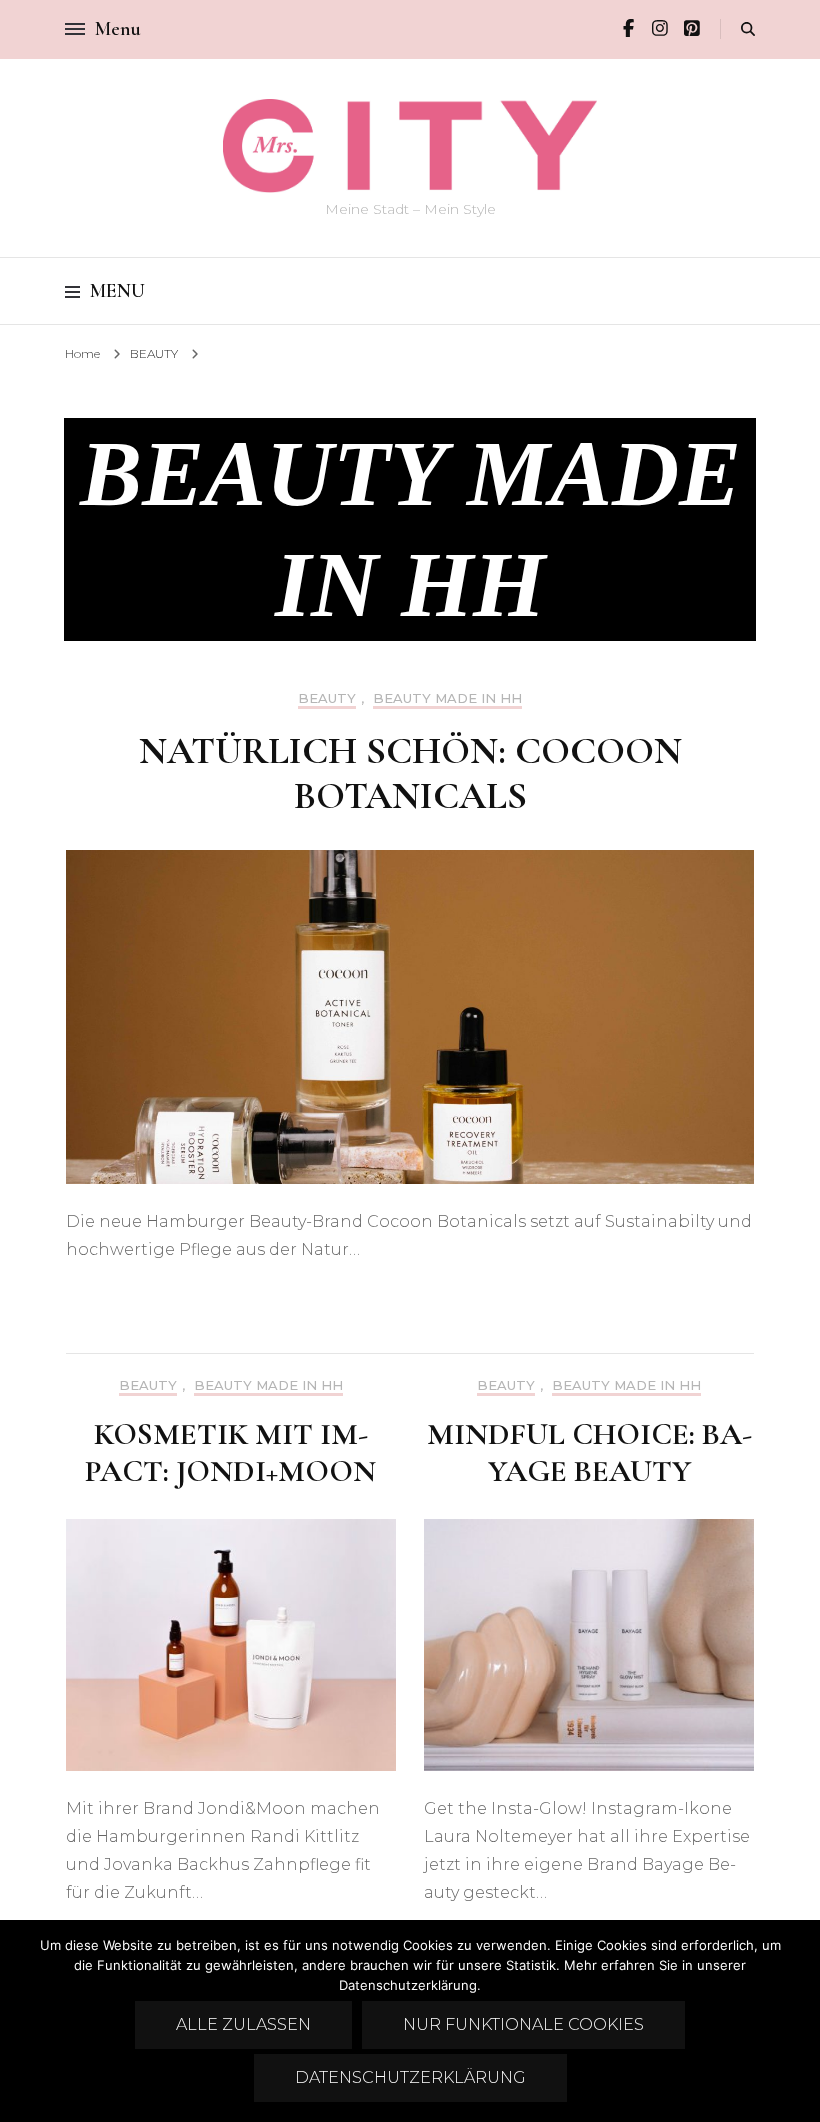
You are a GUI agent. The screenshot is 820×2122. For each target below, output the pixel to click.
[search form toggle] (748, 29)
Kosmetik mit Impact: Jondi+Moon (230, 1452)
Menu (117, 291)
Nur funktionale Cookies (523, 2024)
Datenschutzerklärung (410, 2077)
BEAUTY (327, 698)
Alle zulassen (243, 2024)
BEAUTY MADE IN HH (447, 698)
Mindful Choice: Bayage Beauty (589, 1452)
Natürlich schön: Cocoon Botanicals (410, 773)
